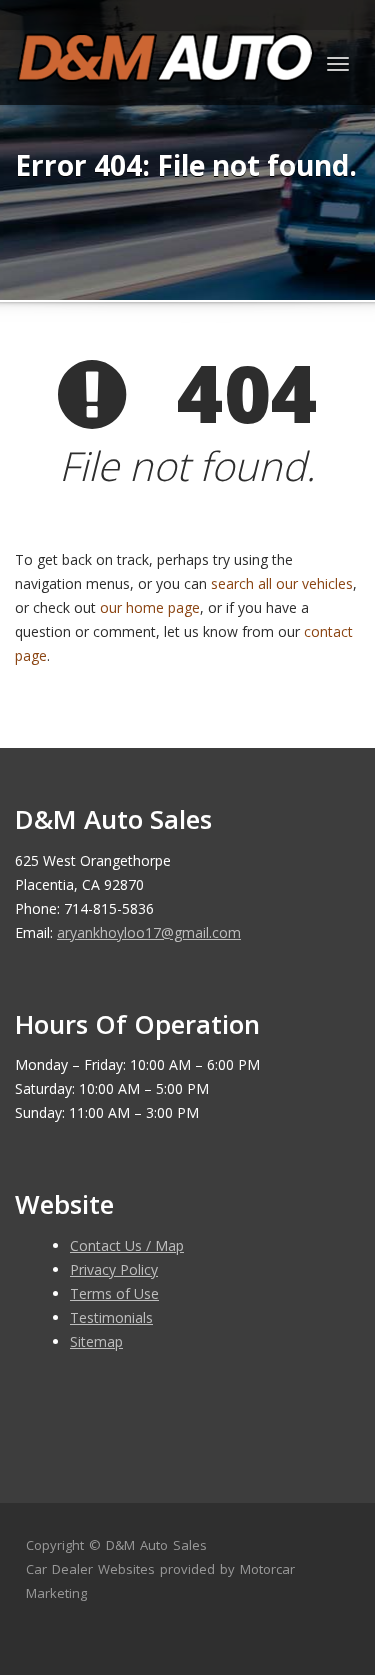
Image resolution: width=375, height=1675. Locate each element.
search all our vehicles (282, 583)
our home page (150, 607)
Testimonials (111, 1317)
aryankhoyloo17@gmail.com (149, 932)
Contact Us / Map (127, 1245)
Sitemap (96, 1341)
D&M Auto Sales (156, 1545)
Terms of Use (114, 1293)
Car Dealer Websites (90, 1569)
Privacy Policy (114, 1269)
